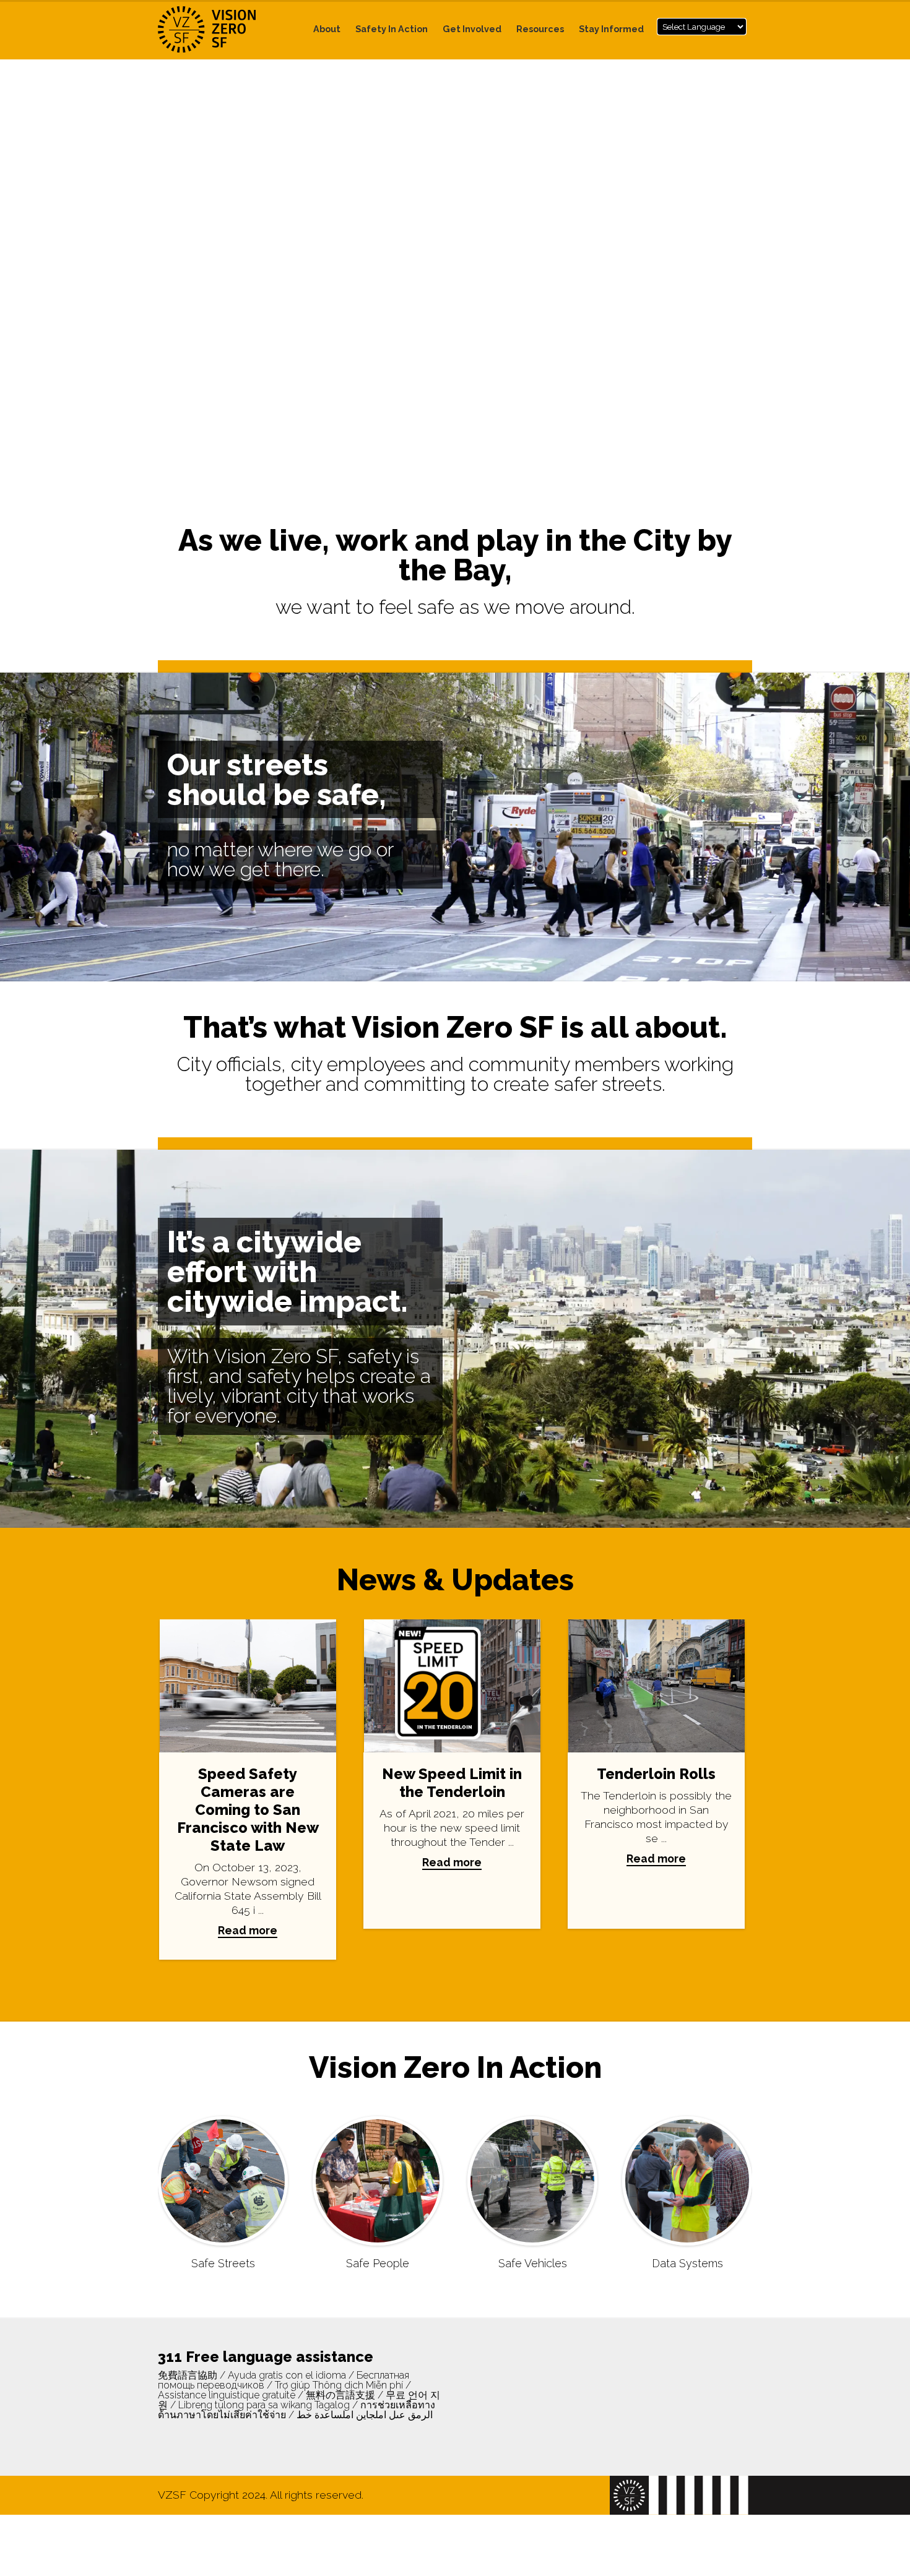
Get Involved (472, 29)
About (327, 29)
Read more (248, 1930)
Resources (540, 29)
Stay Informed (611, 29)
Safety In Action (392, 29)
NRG (220, 29)
